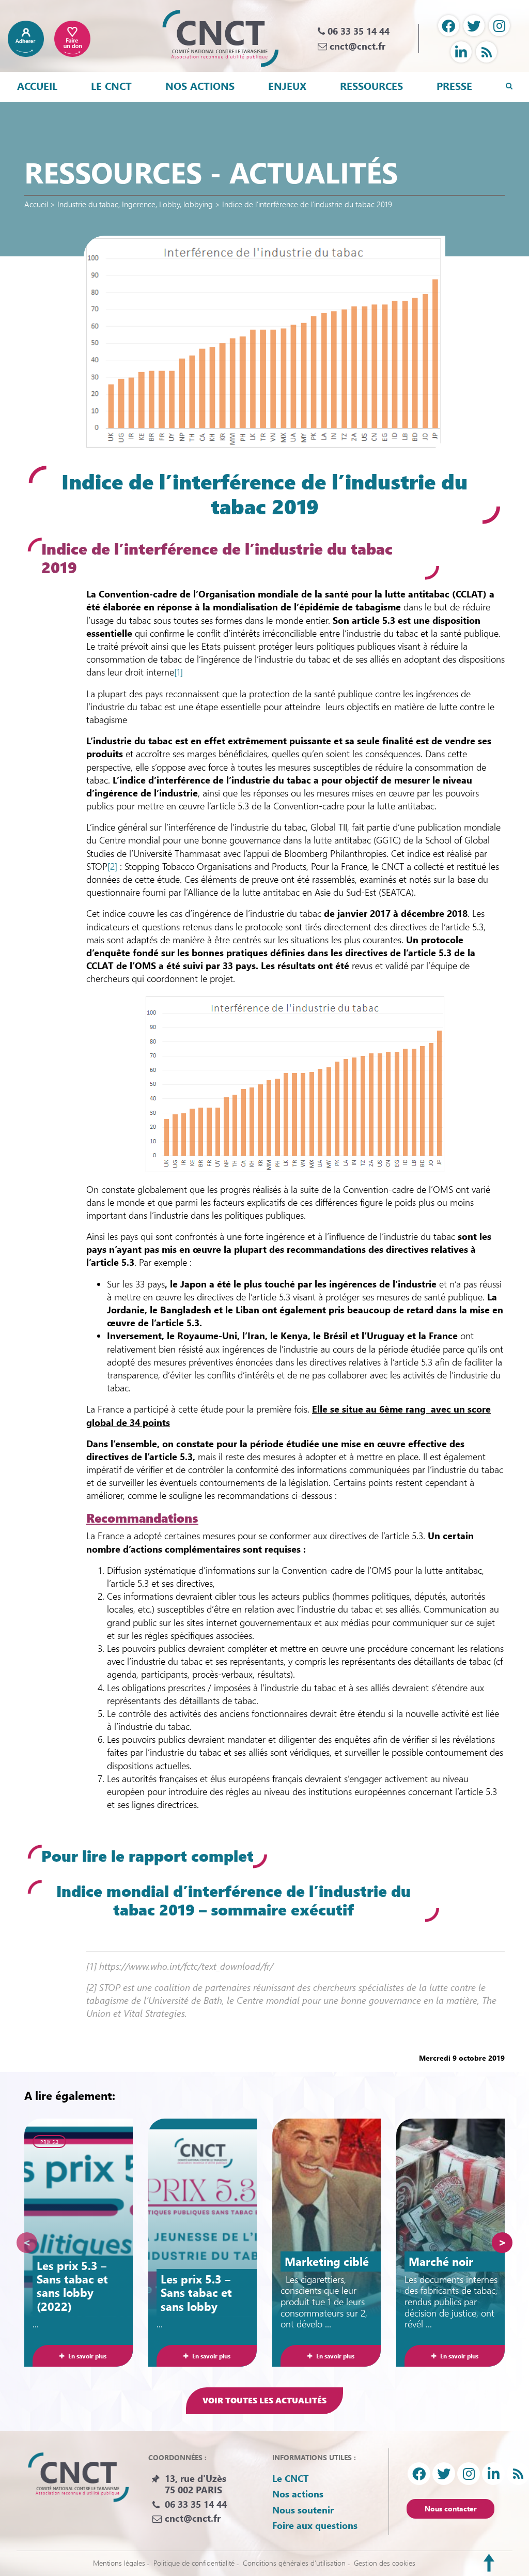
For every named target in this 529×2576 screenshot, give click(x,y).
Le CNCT (111, 86)
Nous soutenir (303, 2509)
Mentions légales (119, 2563)
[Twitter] (474, 26)
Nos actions (200, 86)
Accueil (37, 86)
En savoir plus (87, 2356)
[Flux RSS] (486, 52)
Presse (454, 86)
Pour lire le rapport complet (147, 1856)
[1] (178, 672)
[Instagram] (499, 26)
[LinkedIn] (461, 52)
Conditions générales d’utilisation (294, 2563)
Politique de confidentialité (194, 2563)
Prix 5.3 (49, 2142)
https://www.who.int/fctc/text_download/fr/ (186, 1966)
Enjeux (287, 86)
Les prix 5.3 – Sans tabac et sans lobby (196, 2293)
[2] (112, 866)
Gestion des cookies (385, 2563)
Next (502, 2243)
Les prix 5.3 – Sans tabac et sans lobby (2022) (72, 2286)
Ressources (371, 86)
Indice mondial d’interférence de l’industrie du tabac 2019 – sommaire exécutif (234, 1900)
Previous (27, 2243)
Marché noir (441, 2261)
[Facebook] (449, 26)
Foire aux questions (315, 2525)
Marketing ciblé (327, 2261)
